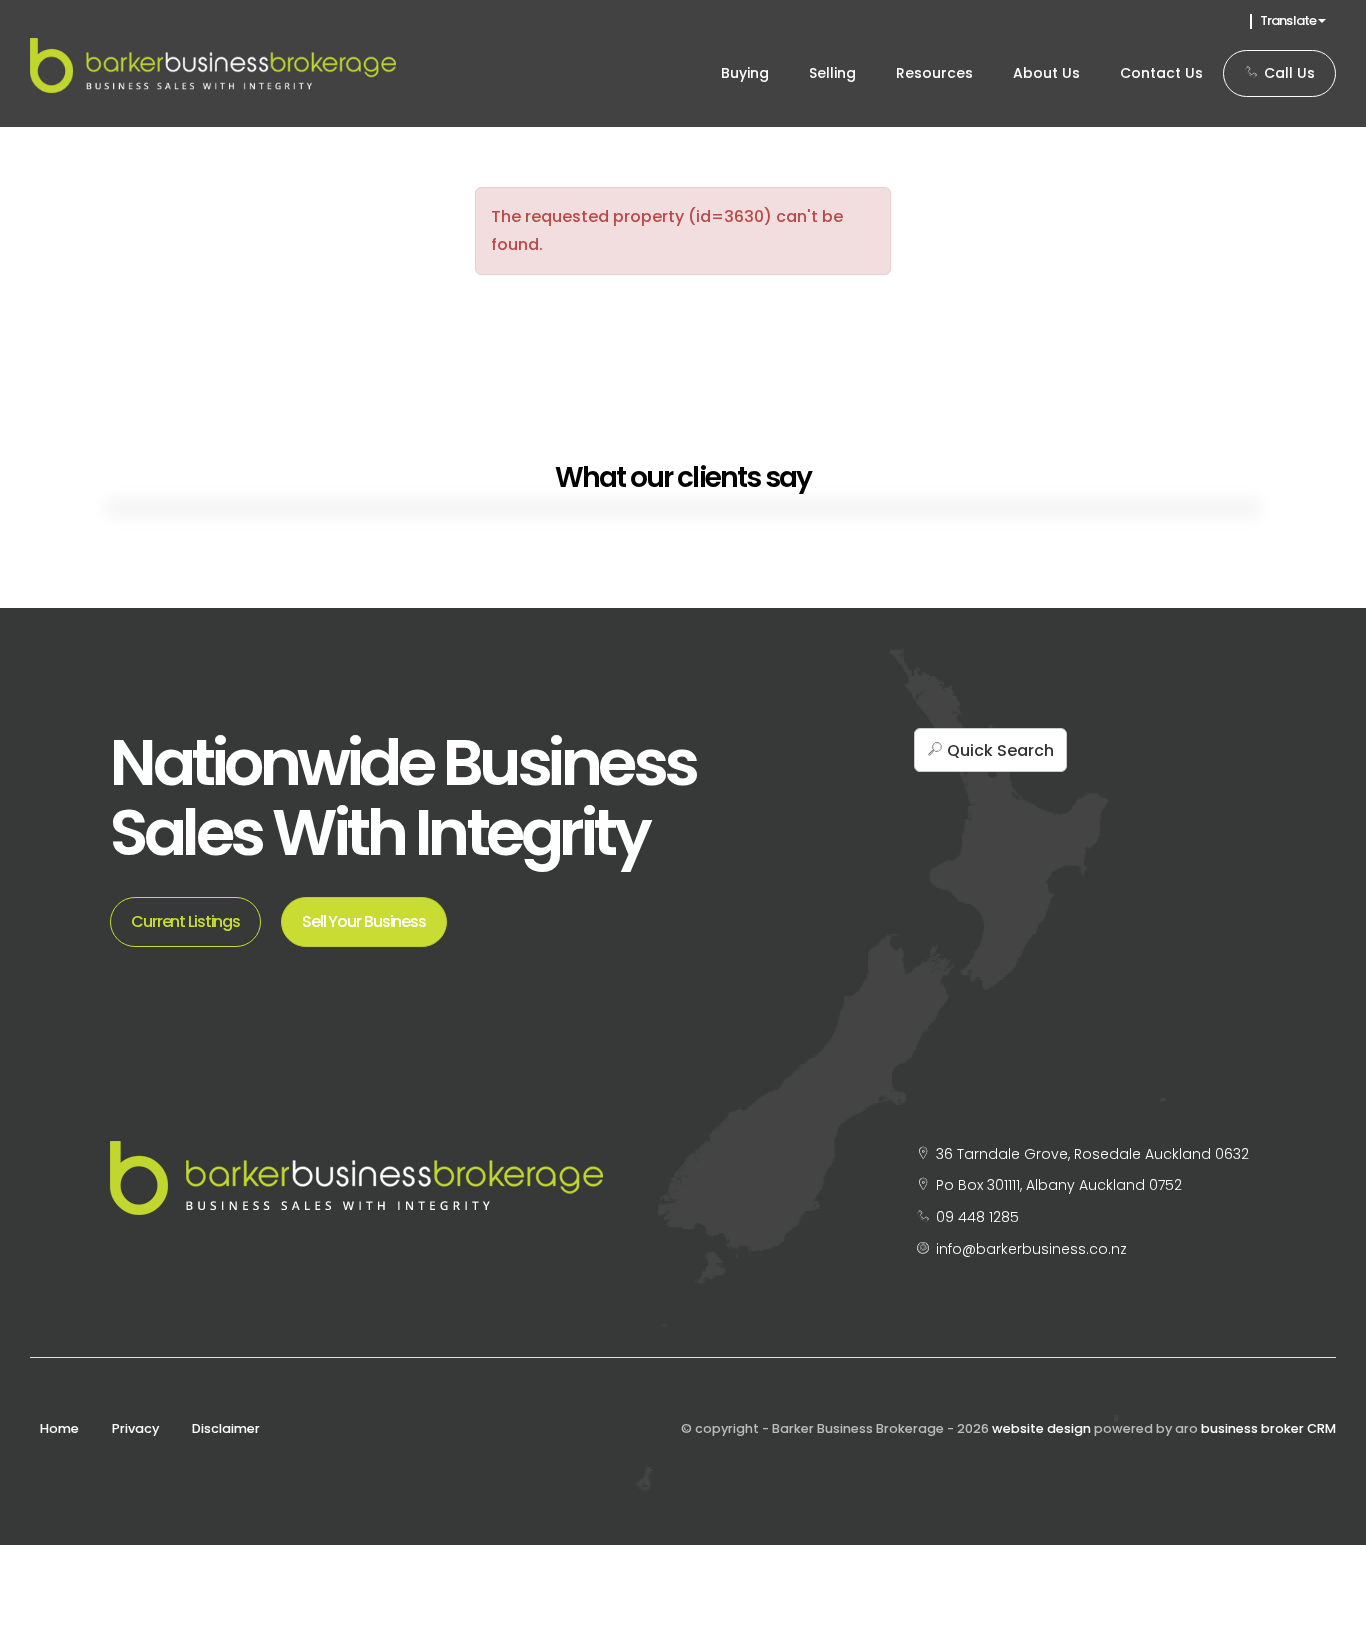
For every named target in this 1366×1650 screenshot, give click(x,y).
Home (59, 1428)
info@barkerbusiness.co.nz (1031, 1249)
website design (1041, 1428)
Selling (832, 73)
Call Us (1287, 73)
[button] (990, 750)
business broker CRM (1268, 1428)
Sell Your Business (364, 921)
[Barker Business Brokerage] (213, 64)
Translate (1289, 20)
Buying (745, 73)
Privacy (135, 1428)
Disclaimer (226, 1428)
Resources (934, 73)
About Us (1046, 73)
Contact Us (1161, 73)
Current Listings (185, 921)
